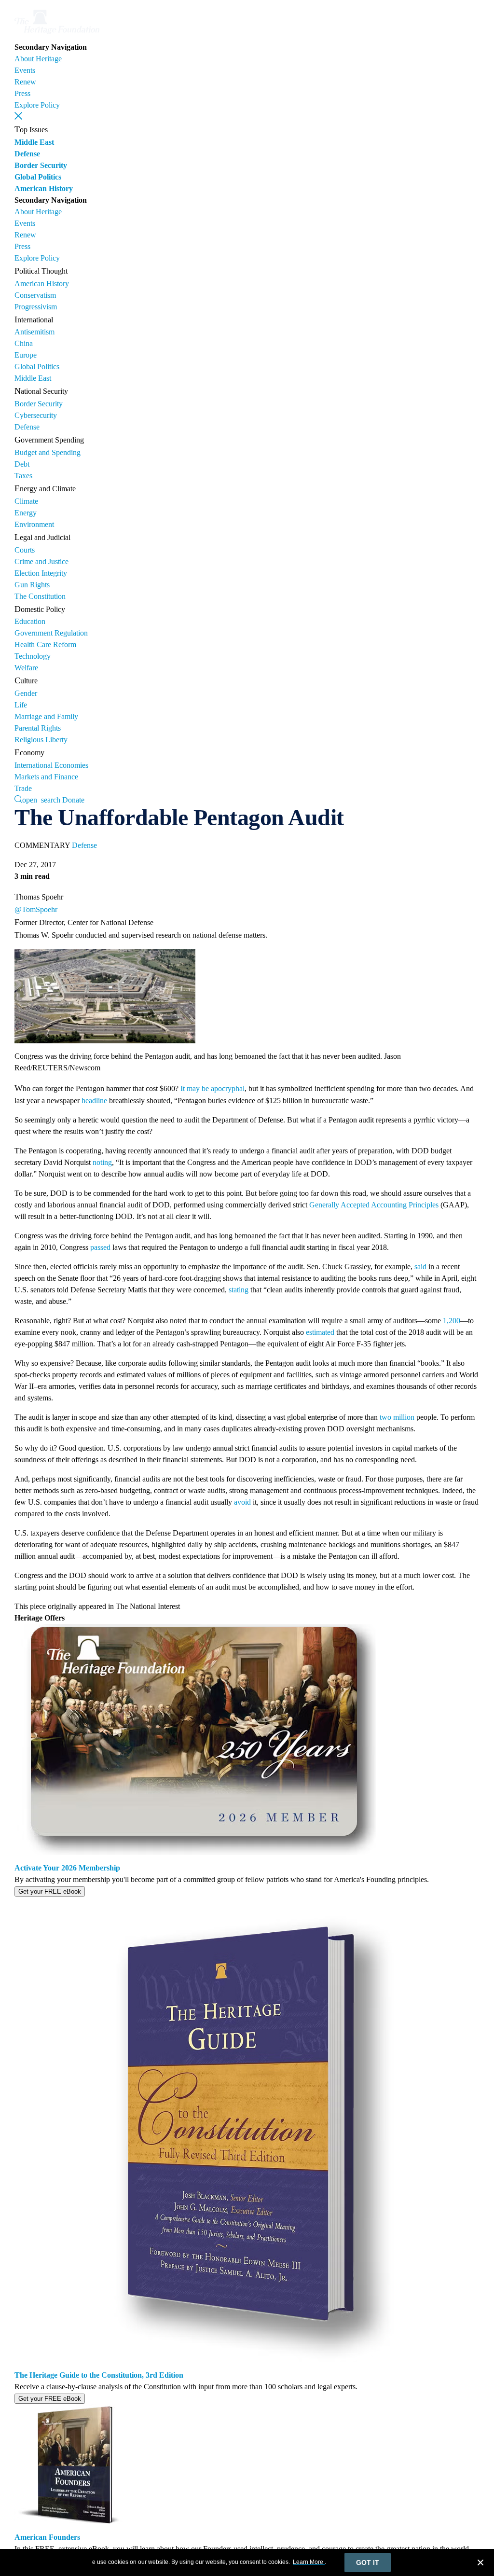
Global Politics (38, 177)
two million (397, 1417)
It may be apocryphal (213, 1088)
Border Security (41, 165)
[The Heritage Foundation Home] (57, 35)
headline (94, 1101)
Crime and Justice (41, 561)
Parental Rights (38, 728)
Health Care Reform (45, 644)
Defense (27, 154)
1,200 (452, 1321)
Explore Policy (37, 105)
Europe (26, 355)
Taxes (23, 476)
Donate (73, 800)
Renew (25, 82)
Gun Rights (32, 585)
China (24, 343)
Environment (34, 524)
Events (25, 70)
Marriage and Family (46, 716)
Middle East (34, 142)
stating (239, 1290)
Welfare (26, 668)
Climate (26, 501)
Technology (33, 656)
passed (100, 1247)
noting (102, 1162)
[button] (18, 116)
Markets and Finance (46, 777)
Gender (26, 693)
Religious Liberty (41, 740)
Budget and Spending (48, 452)
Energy (26, 513)
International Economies (51, 765)
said (420, 1267)
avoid (242, 1502)
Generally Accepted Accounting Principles (374, 1205)
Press (22, 93)
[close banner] (480, 2564)
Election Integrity (41, 573)
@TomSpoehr (36, 909)
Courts (25, 550)
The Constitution (40, 596)
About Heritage (38, 59)
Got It (368, 2562)
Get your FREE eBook (50, 1891)
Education (30, 621)
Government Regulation (51, 633)
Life (21, 705)
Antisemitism (34, 332)
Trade (23, 788)
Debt (22, 464)
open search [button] (41, 799)
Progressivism (36, 307)
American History (44, 188)
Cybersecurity (36, 415)
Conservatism (35, 295)
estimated (320, 1332)
